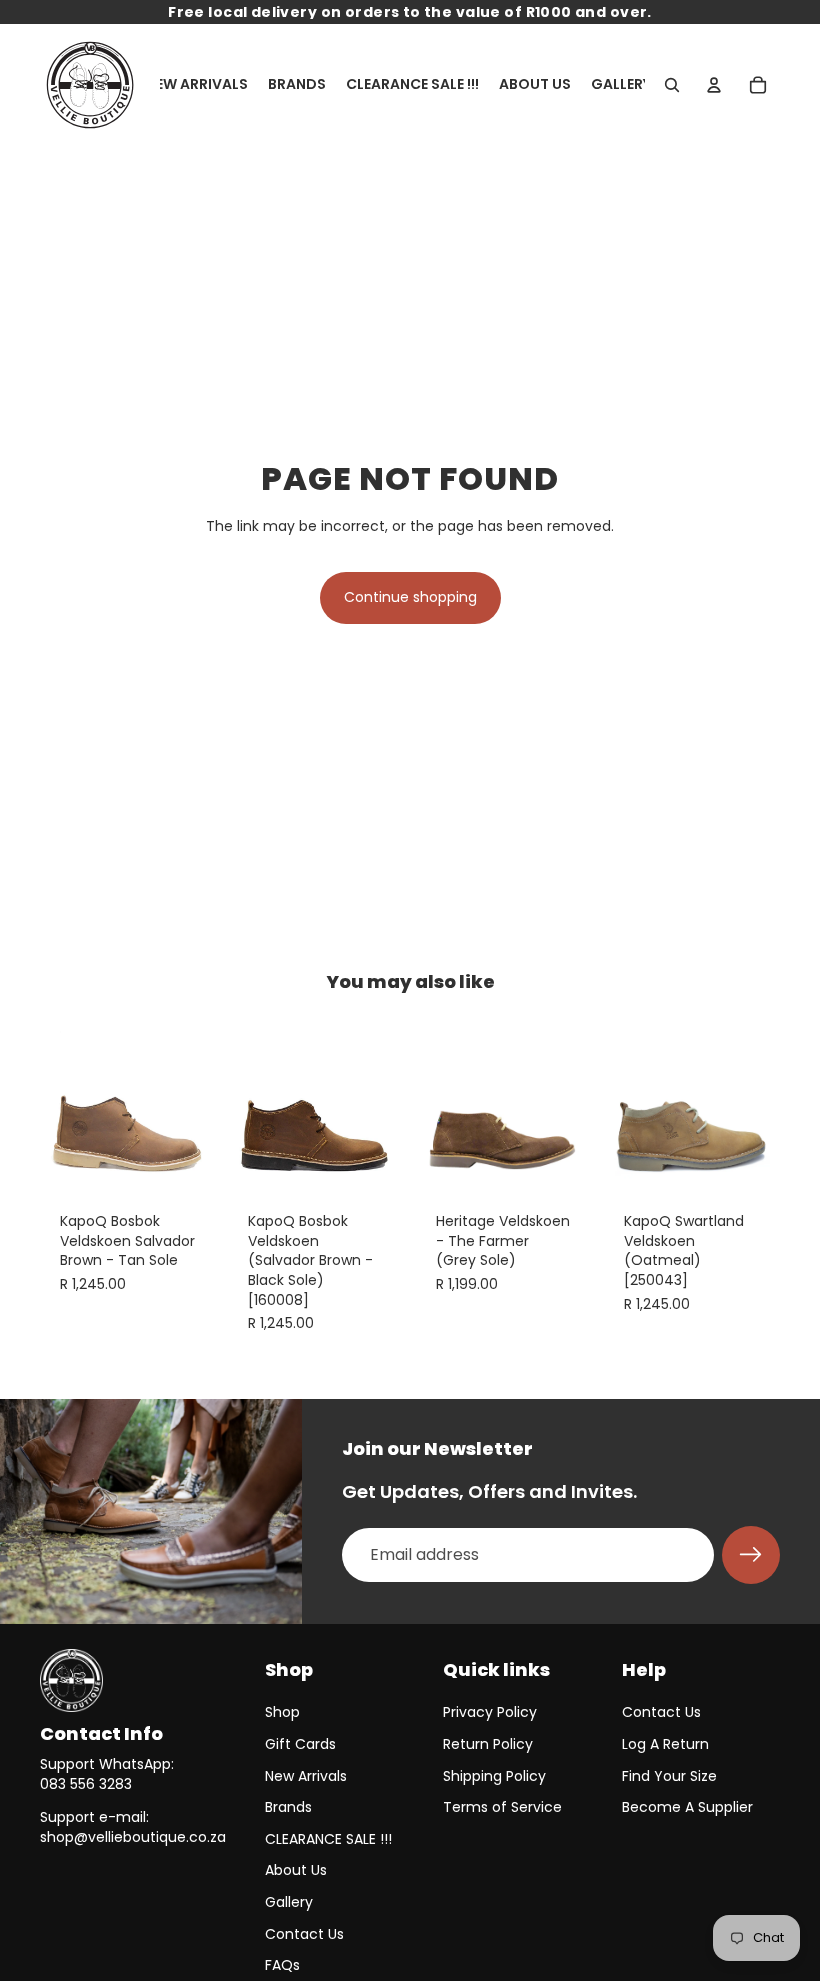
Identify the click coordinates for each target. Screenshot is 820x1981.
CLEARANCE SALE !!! (328, 1839)
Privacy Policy (490, 1712)
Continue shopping (410, 597)
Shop (282, 1712)
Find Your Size (669, 1776)
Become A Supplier (687, 1807)
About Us (296, 1870)
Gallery (289, 1902)
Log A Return (665, 1744)
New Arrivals (306, 1776)
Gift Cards (300, 1744)
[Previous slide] (62, 1104)
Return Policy (488, 1744)
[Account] (714, 85)
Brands (288, 1807)
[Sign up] (751, 1555)
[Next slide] (194, 1104)
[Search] (672, 85)
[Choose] (185, 1161)
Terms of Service (502, 1807)
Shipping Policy (494, 1776)
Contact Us (304, 1934)
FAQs (282, 1965)
